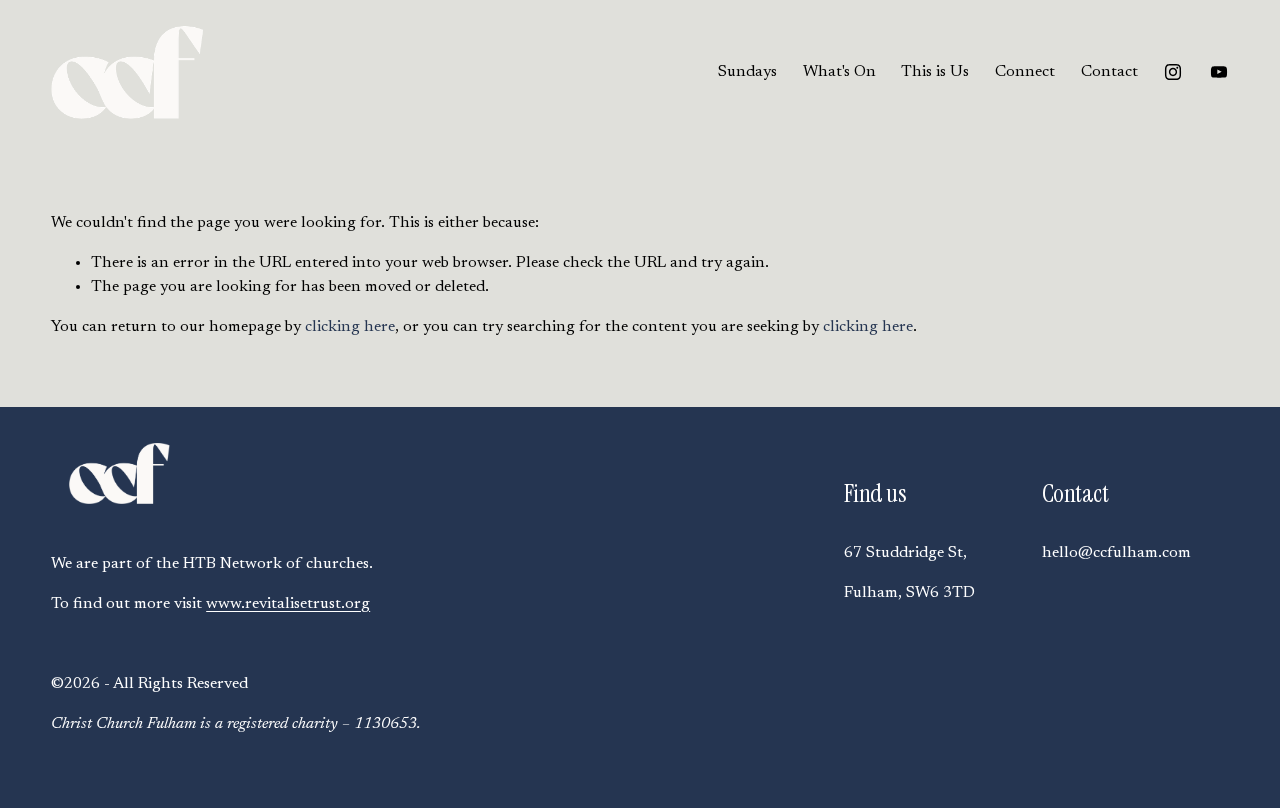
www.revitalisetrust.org (288, 604)
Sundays (747, 72)
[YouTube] (1219, 72)
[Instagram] (1173, 72)
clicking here (350, 327)
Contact (1109, 72)
